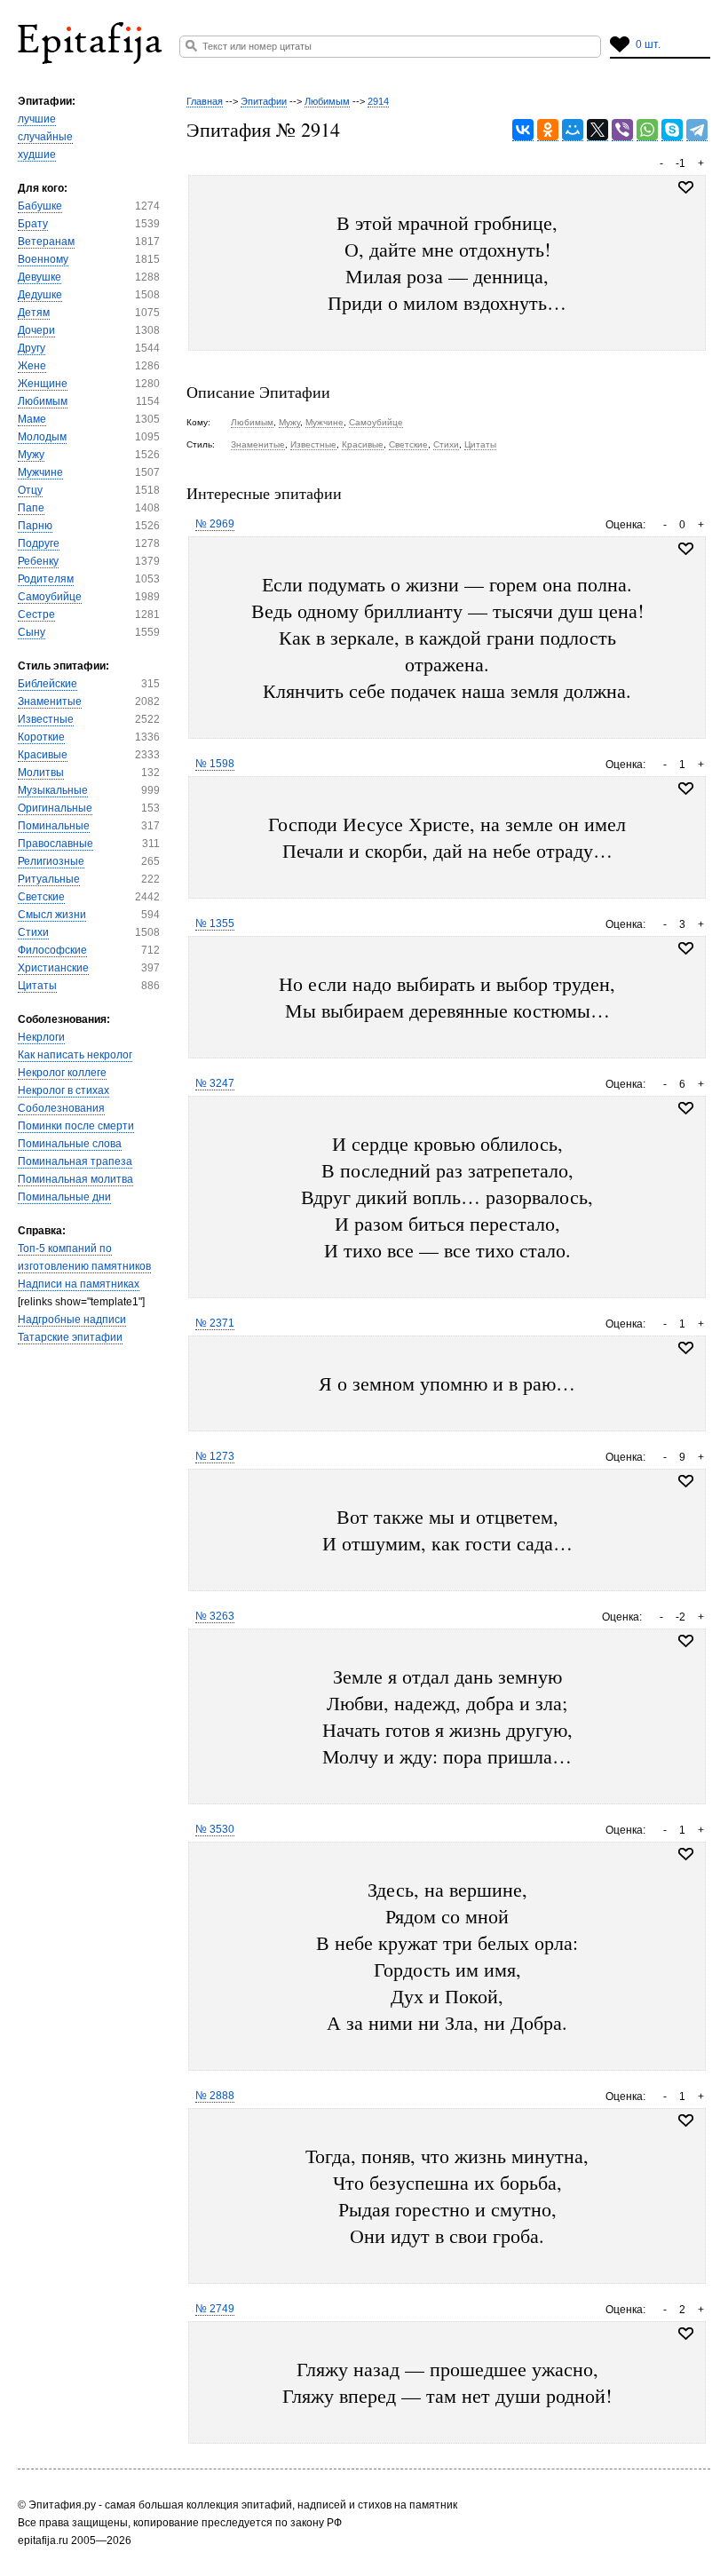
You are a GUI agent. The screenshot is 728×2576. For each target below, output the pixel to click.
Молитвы (41, 773)
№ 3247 (215, 1083)
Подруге (39, 543)
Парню (35, 526)
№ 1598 (215, 764)
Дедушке (40, 295)
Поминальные (54, 826)
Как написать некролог (75, 1055)
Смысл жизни (52, 915)
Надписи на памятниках (79, 1284)
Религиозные (51, 861)
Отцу (30, 490)
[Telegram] (697, 130)
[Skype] (672, 130)
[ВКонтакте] (523, 130)
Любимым (43, 401)
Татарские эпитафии (70, 1337)
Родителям (46, 579)
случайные (45, 137)
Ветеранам (46, 242)
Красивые (43, 755)
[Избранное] (686, 549)
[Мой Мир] (573, 130)
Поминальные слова (70, 1144)
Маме (32, 419)
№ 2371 (215, 1323)
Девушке (40, 277)
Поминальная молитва (75, 1179)
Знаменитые (50, 701)
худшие (37, 155)
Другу (32, 348)
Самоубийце (50, 597)
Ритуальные (49, 879)
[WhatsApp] (647, 130)
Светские (41, 897)
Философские (52, 950)
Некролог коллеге (62, 1073)
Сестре (36, 614)
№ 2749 (215, 2309)
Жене (32, 366)
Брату (33, 224)
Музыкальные (53, 790)
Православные (55, 844)
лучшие (37, 119)
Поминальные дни (64, 1197)
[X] (597, 130)
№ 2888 (215, 2096)
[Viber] (622, 130)
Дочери (36, 330)
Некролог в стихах (63, 1090)
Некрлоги (41, 1037)
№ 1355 (215, 923)
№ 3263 (215, 1616)
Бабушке (40, 206)
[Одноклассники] (548, 130)
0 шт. (648, 44)
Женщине (43, 384)
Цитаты (37, 986)
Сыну (32, 632)
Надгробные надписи (72, 1320)
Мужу (31, 455)
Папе (31, 508)
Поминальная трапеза (75, 1161)
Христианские (53, 968)
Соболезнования (61, 1108)
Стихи (33, 932)
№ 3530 (215, 1829)
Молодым (42, 437)
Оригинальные (55, 808)
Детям (34, 313)
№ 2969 (215, 524)
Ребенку (38, 561)
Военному (43, 259)
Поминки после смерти (76, 1126)
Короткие (41, 737)
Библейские (47, 684)
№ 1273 (215, 1456)
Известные (46, 719)
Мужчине (40, 472)
